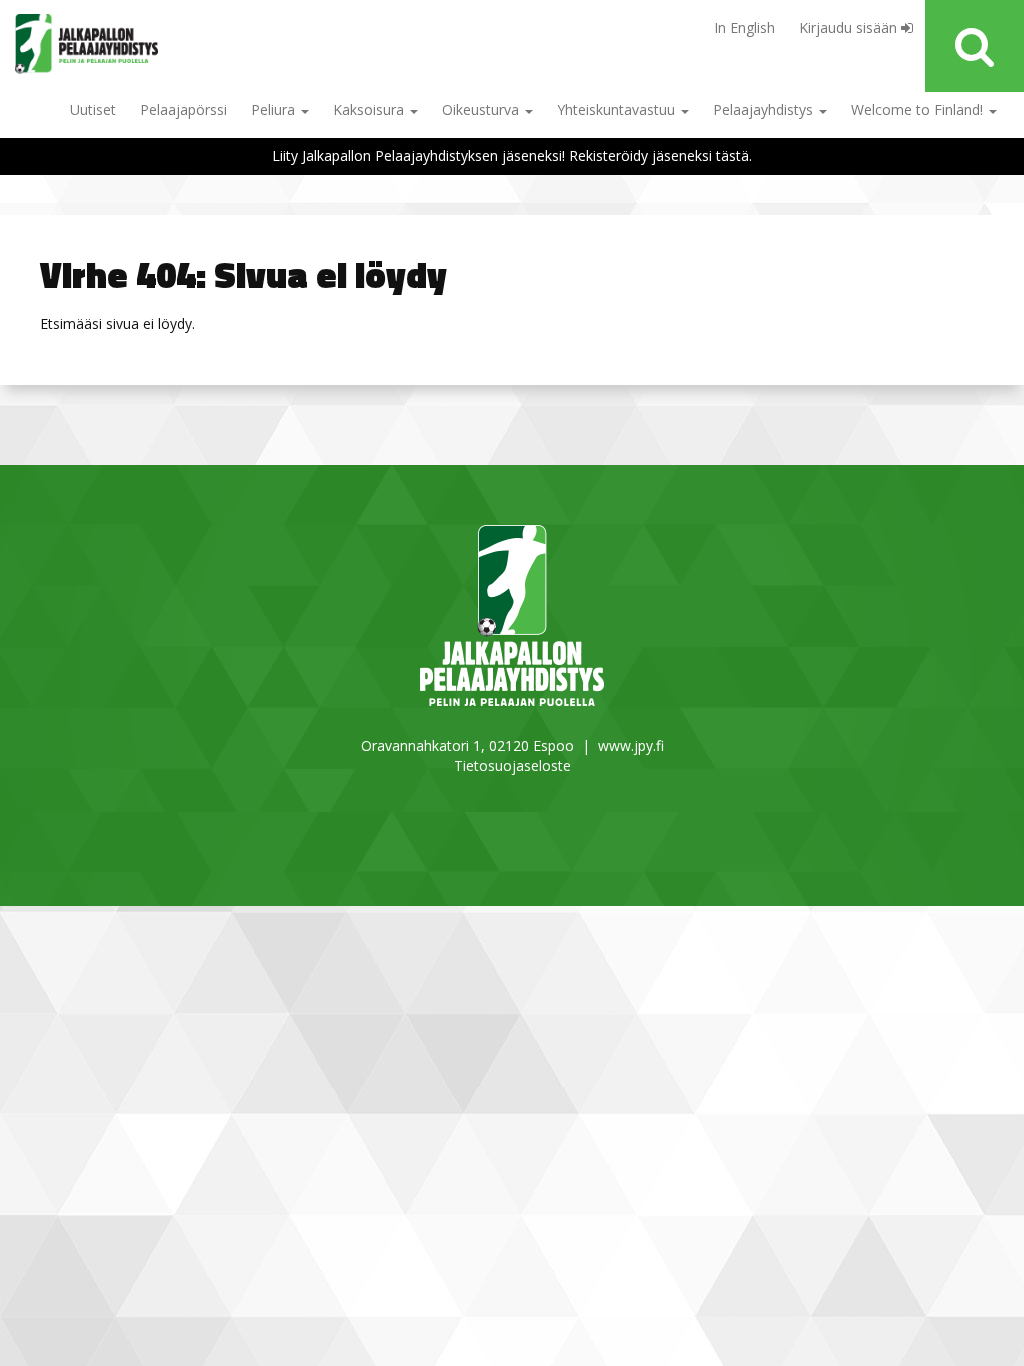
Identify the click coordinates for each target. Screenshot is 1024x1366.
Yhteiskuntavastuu (618, 109)
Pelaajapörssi (183, 109)
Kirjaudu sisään (850, 27)
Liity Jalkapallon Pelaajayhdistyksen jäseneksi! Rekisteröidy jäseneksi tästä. (512, 155)
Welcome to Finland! (919, 109)
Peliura (275, 109)
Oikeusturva (482, 109)
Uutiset (93, 109)
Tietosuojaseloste (512, 765)
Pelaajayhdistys (765, 109)
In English (744, 27)
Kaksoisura (370, 109)
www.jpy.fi (631, 745)
